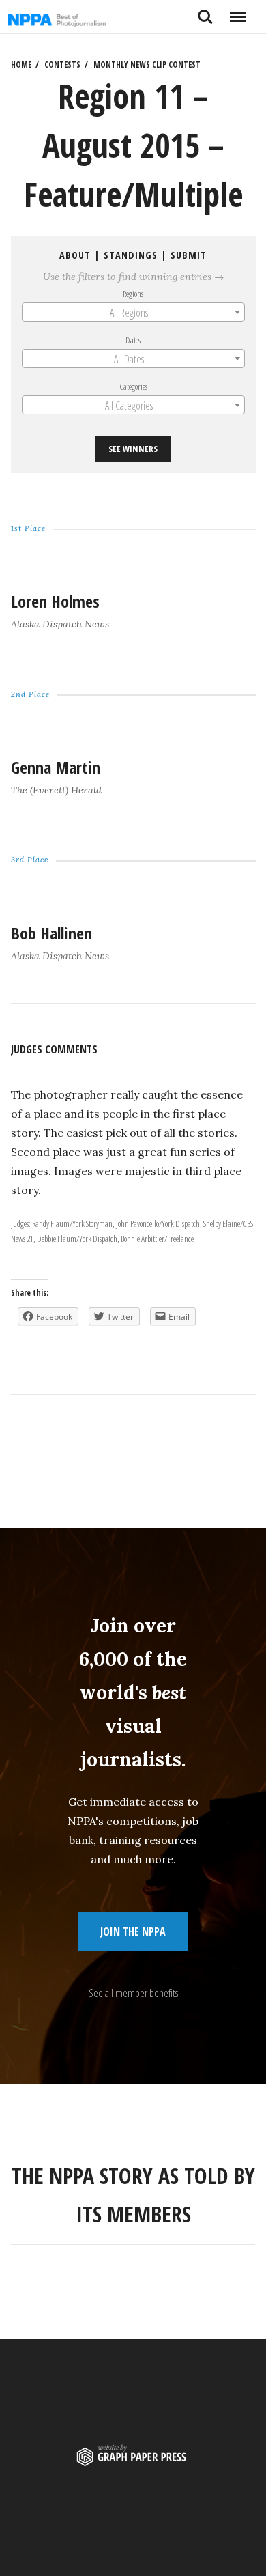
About (75, 255)
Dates (133, 340)
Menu (238, 12)
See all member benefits (133, 1993)
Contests (62, 65)
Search (205, 12)
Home (21, 65)
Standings (131, 255)
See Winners (133, 449)
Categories (133, 386)
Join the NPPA (133, 1931)
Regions (133, 293)
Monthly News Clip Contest (147, 65)
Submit (189, 255)
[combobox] (133, 312)
